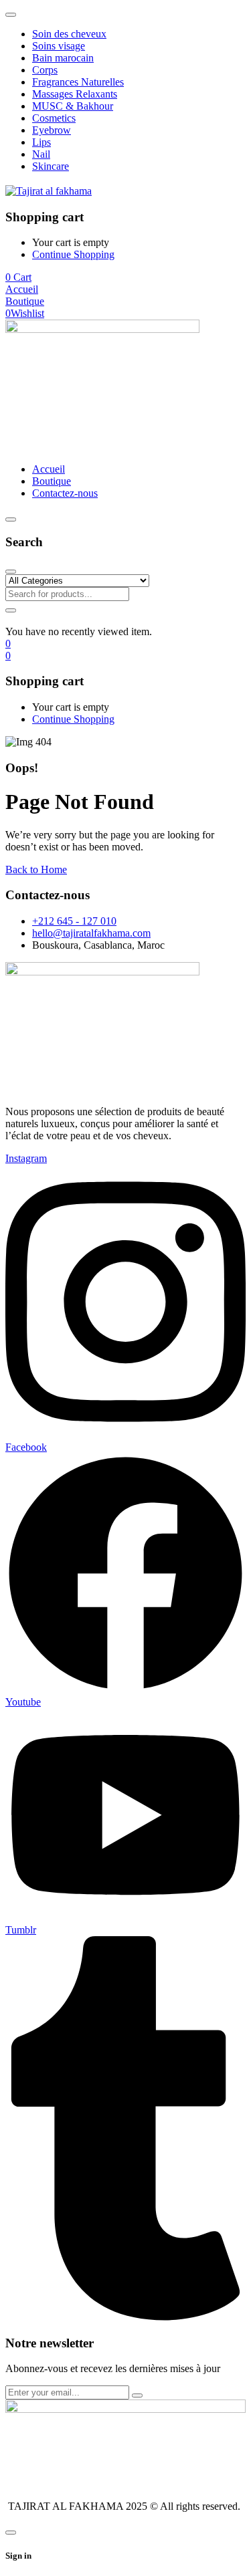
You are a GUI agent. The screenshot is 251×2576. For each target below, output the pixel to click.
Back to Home (36, 869)
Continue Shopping (73, 254)
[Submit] (137, 2395)
